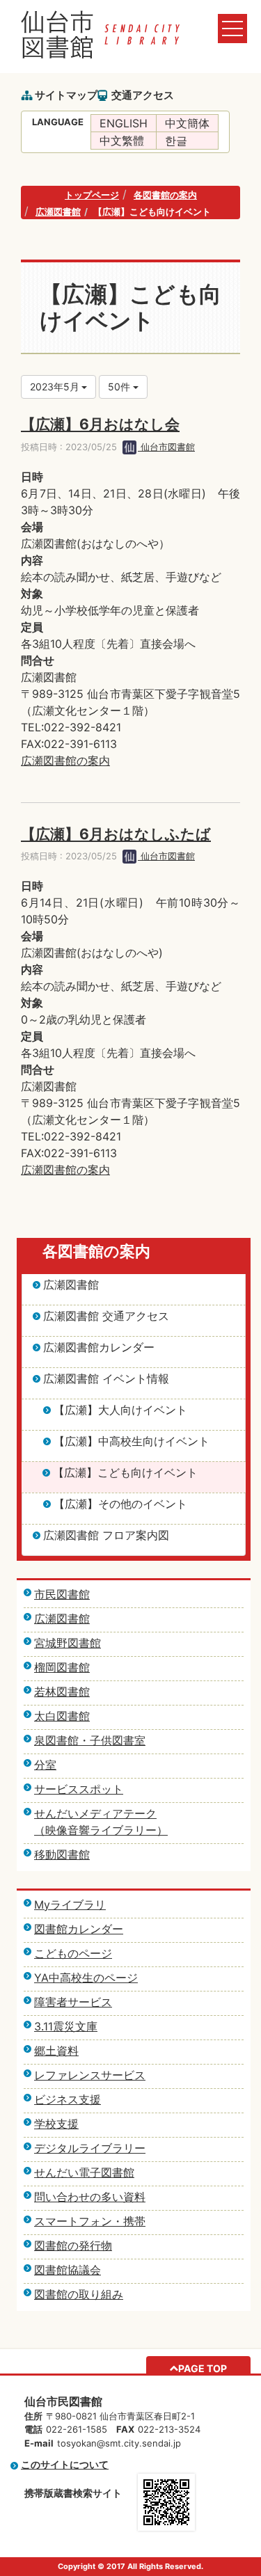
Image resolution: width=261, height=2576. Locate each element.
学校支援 (56, 2124)
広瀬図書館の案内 (65, 761)
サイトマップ (66, 95)
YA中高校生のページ (86, 1978)
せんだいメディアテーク (95, 1813)
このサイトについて (65, 2464)
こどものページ (73, 1953)
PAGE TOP (203, 2368)
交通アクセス (143, 95)
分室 (45, 1765)
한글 (176, 141)
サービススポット (79, 1789)
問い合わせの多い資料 (90, 2197)
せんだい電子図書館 (84, 2172)
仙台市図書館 (166, 447)
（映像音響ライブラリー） (101, 1830)
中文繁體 (122, 141)
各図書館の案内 (165, 195)
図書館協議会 (68, 2270)
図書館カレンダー (79, 1929)
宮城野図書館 (68, 1643)
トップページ (92, 195)
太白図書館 (62, 1716)
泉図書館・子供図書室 (90, 1740)
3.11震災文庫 (66, 2026)
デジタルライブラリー (90, 2148)
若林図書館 (62, 1692)
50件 (120, 387)
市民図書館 (62, 1594)
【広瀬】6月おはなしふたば (116, 834)
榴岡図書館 (62, 1667)
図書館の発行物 (73, 2245)
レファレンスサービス (90, 2075)
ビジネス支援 (68, 2099)
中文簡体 (187, 123)
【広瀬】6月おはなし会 (100, 424)
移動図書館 (62, 1854)
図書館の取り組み (79, 2294)
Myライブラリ (70, 1905)
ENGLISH (124, 123)
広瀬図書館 (58, 212)
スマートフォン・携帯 (90, 2221)
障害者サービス (73, 2002)
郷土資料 (56, 2051)
